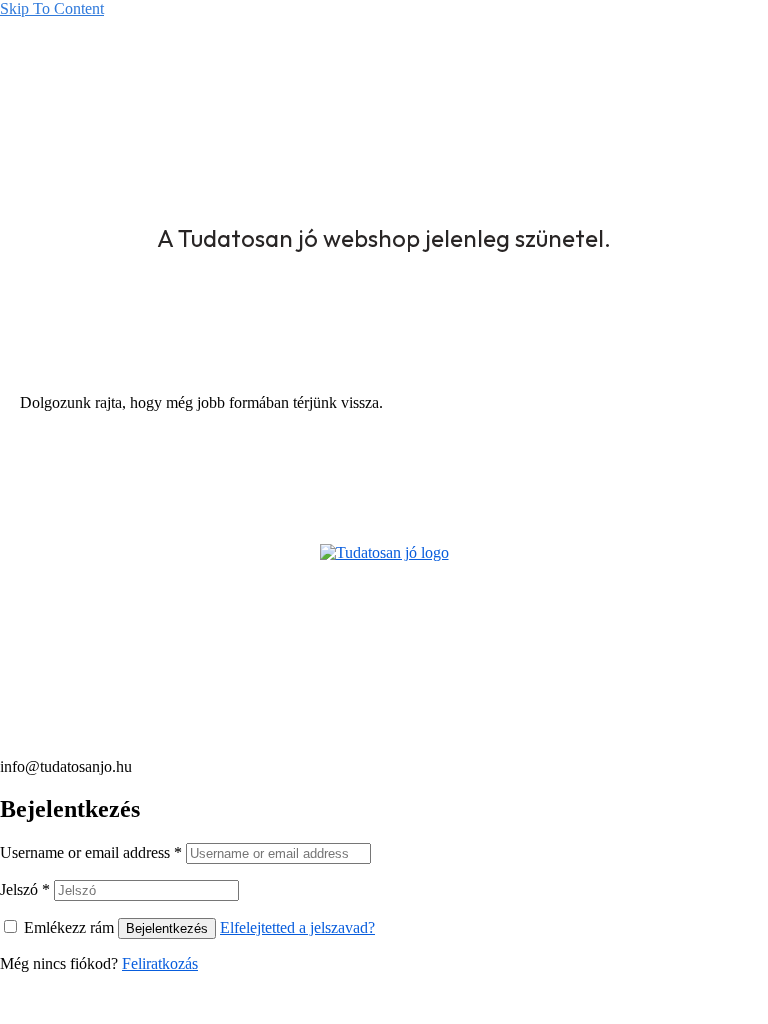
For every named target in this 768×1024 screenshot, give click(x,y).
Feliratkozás (160, 963)
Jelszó (25, 889)
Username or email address (91, 852)
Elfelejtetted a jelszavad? (297, 927)
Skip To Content (52, 8)
